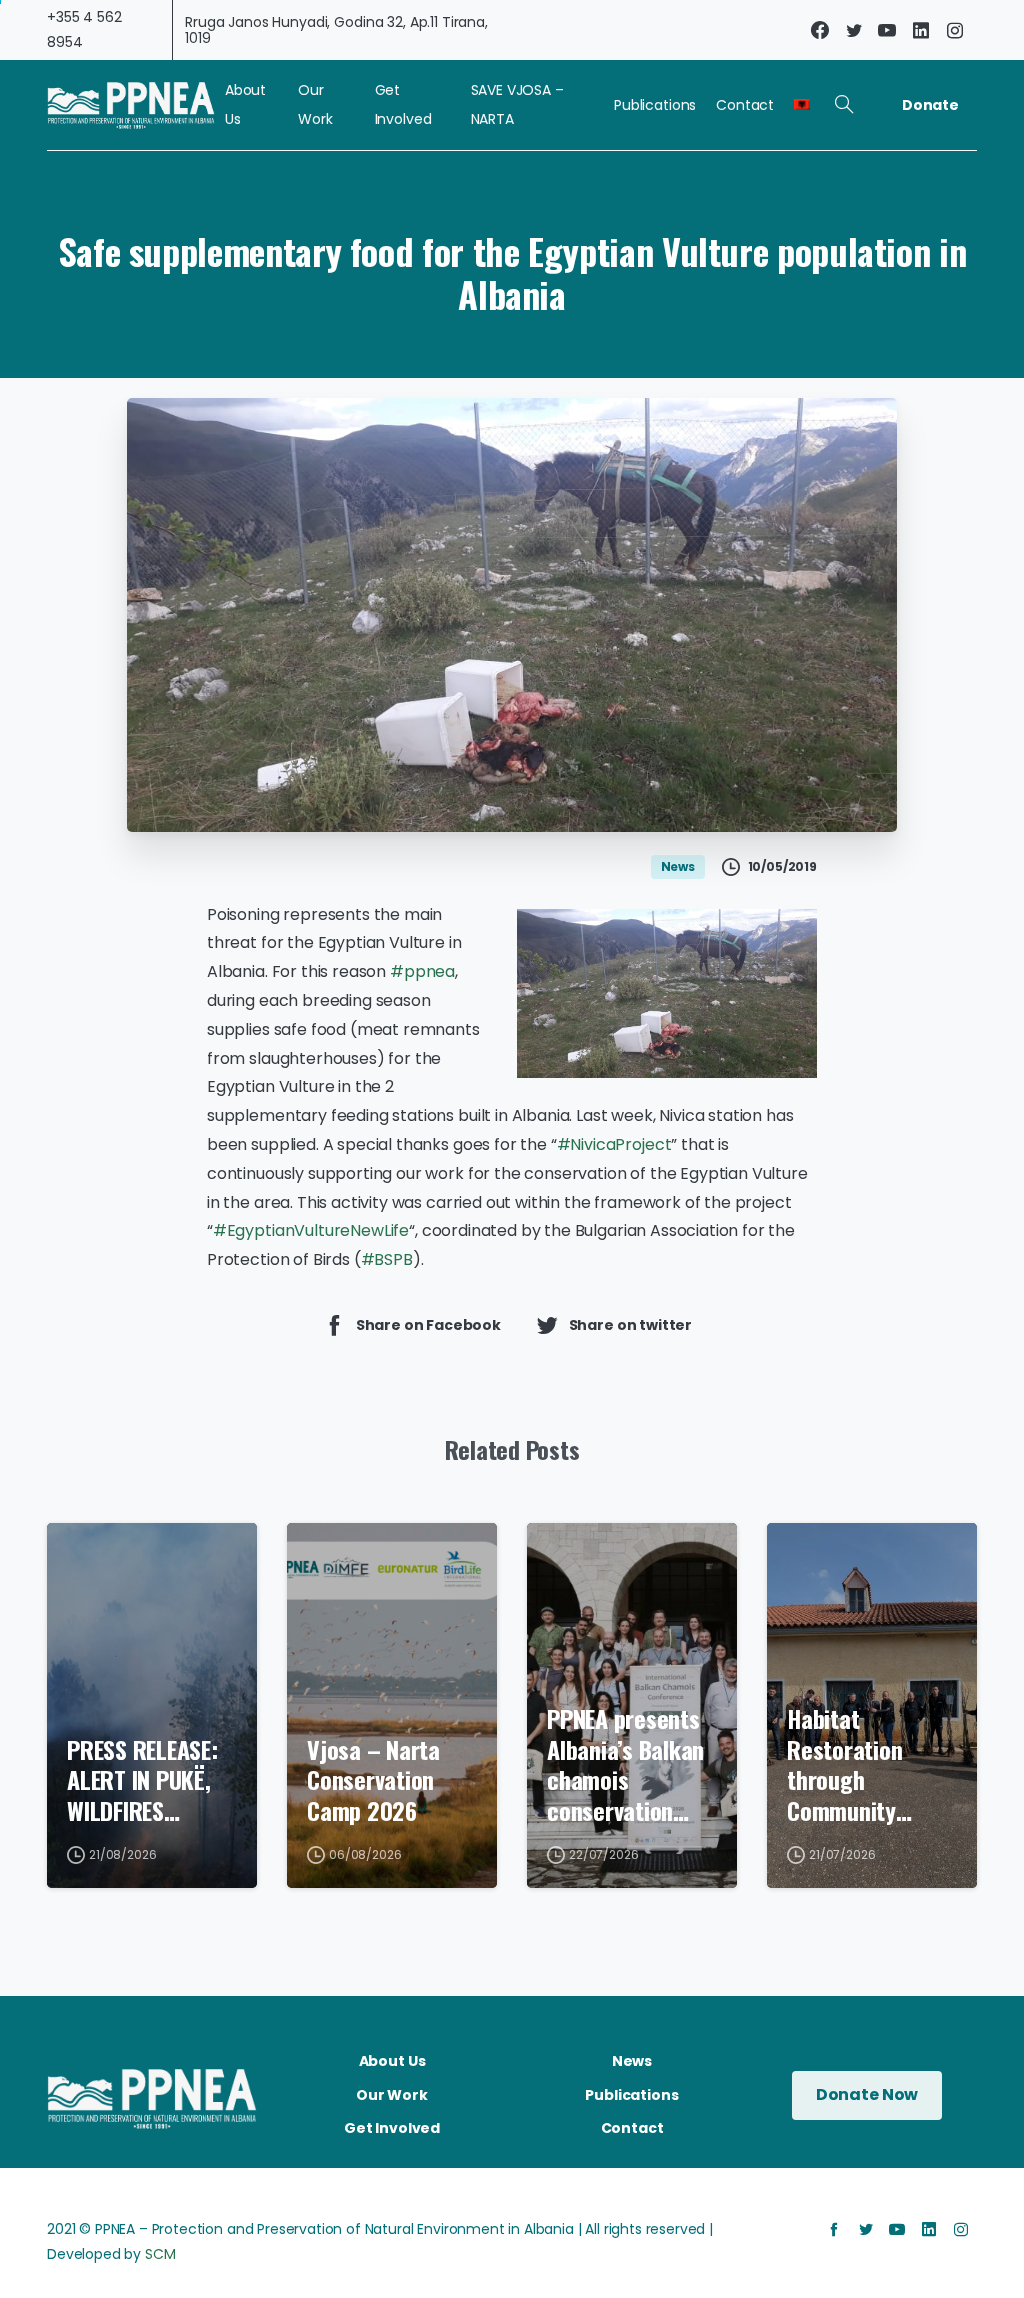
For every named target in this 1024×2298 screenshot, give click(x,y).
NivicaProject (614, 1144)
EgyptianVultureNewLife (311, 1230)
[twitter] (854, 30)
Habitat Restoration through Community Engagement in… (867, 1764)
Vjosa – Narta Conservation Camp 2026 (373, 1780)
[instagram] (955, 30)
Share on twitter (630, 1324)
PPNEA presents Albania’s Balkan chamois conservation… (625, 1764)
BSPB (387, 1259)
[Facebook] (820, 30)
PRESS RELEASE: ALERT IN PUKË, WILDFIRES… (142, 1780)
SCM (160, 2254)
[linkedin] (921, 30)
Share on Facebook (428, 1324)
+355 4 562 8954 (84, 29)
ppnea (422, 971)
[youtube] (887, 30)
